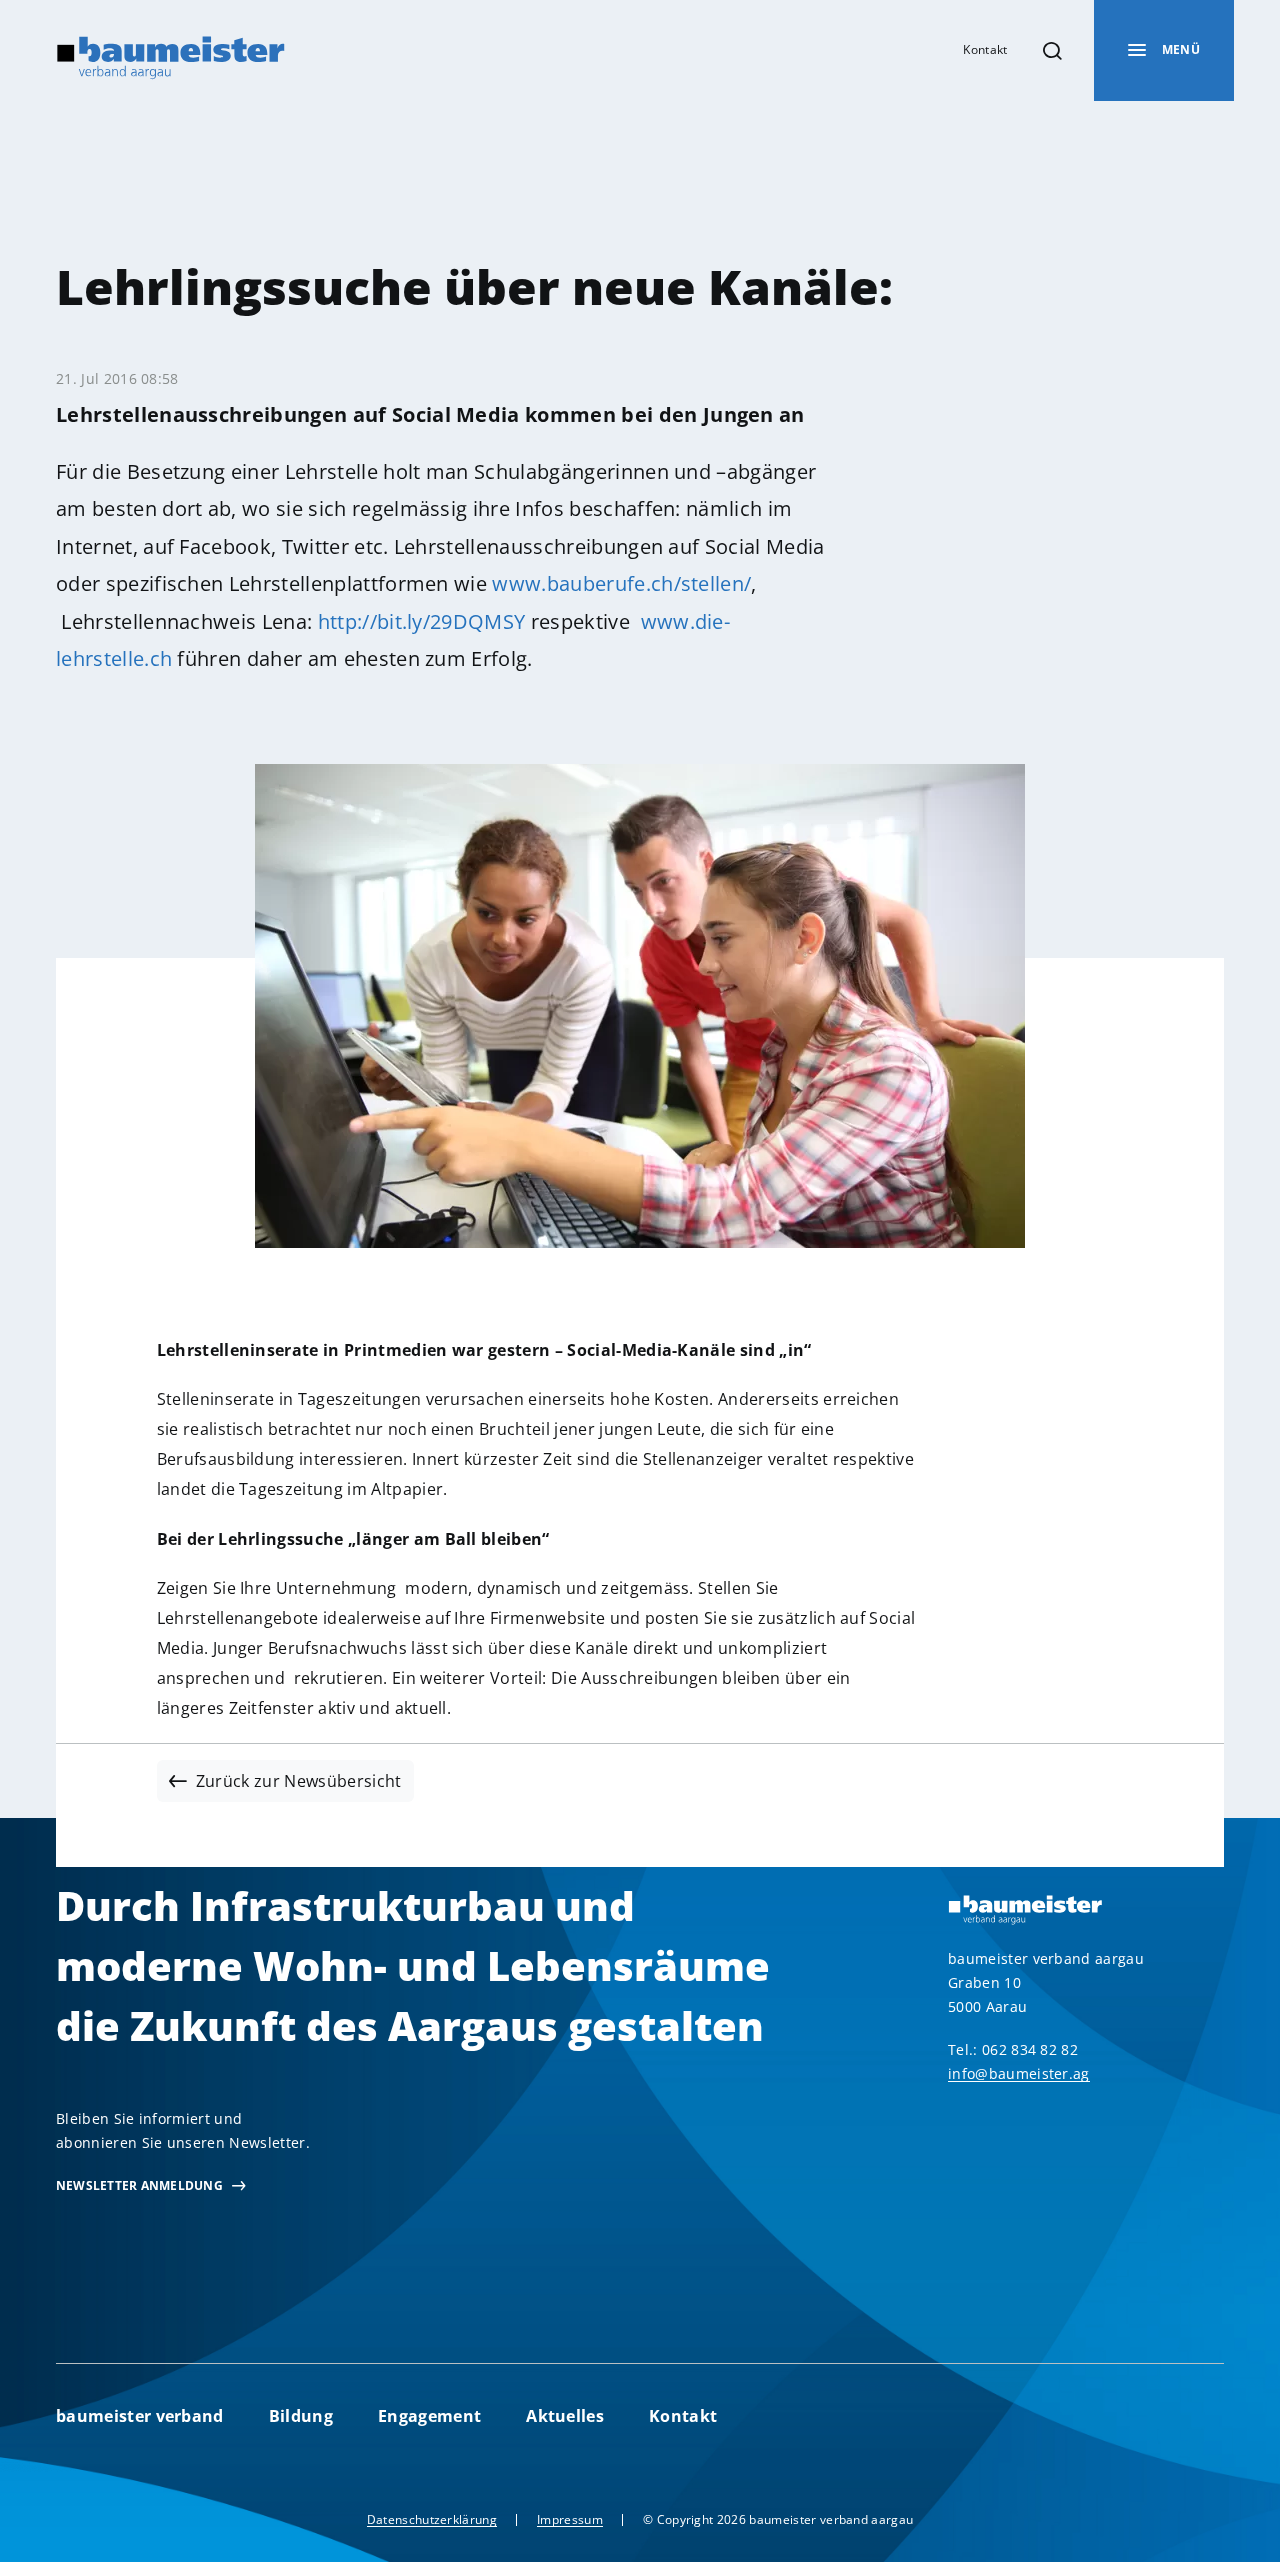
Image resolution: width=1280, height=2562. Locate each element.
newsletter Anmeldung (139, 2185)
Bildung (301, 2416)
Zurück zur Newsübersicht (299, 1781)
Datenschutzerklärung (432, 2519)
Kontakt (985, 49)
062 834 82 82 (1030, 2049)
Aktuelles (565, 2416)
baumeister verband (140, 2416)
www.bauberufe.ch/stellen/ (621, 583)
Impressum (570, 2519)
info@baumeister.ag (1019, 2073)
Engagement (429, 2416)
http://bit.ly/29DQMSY (422, 621)
